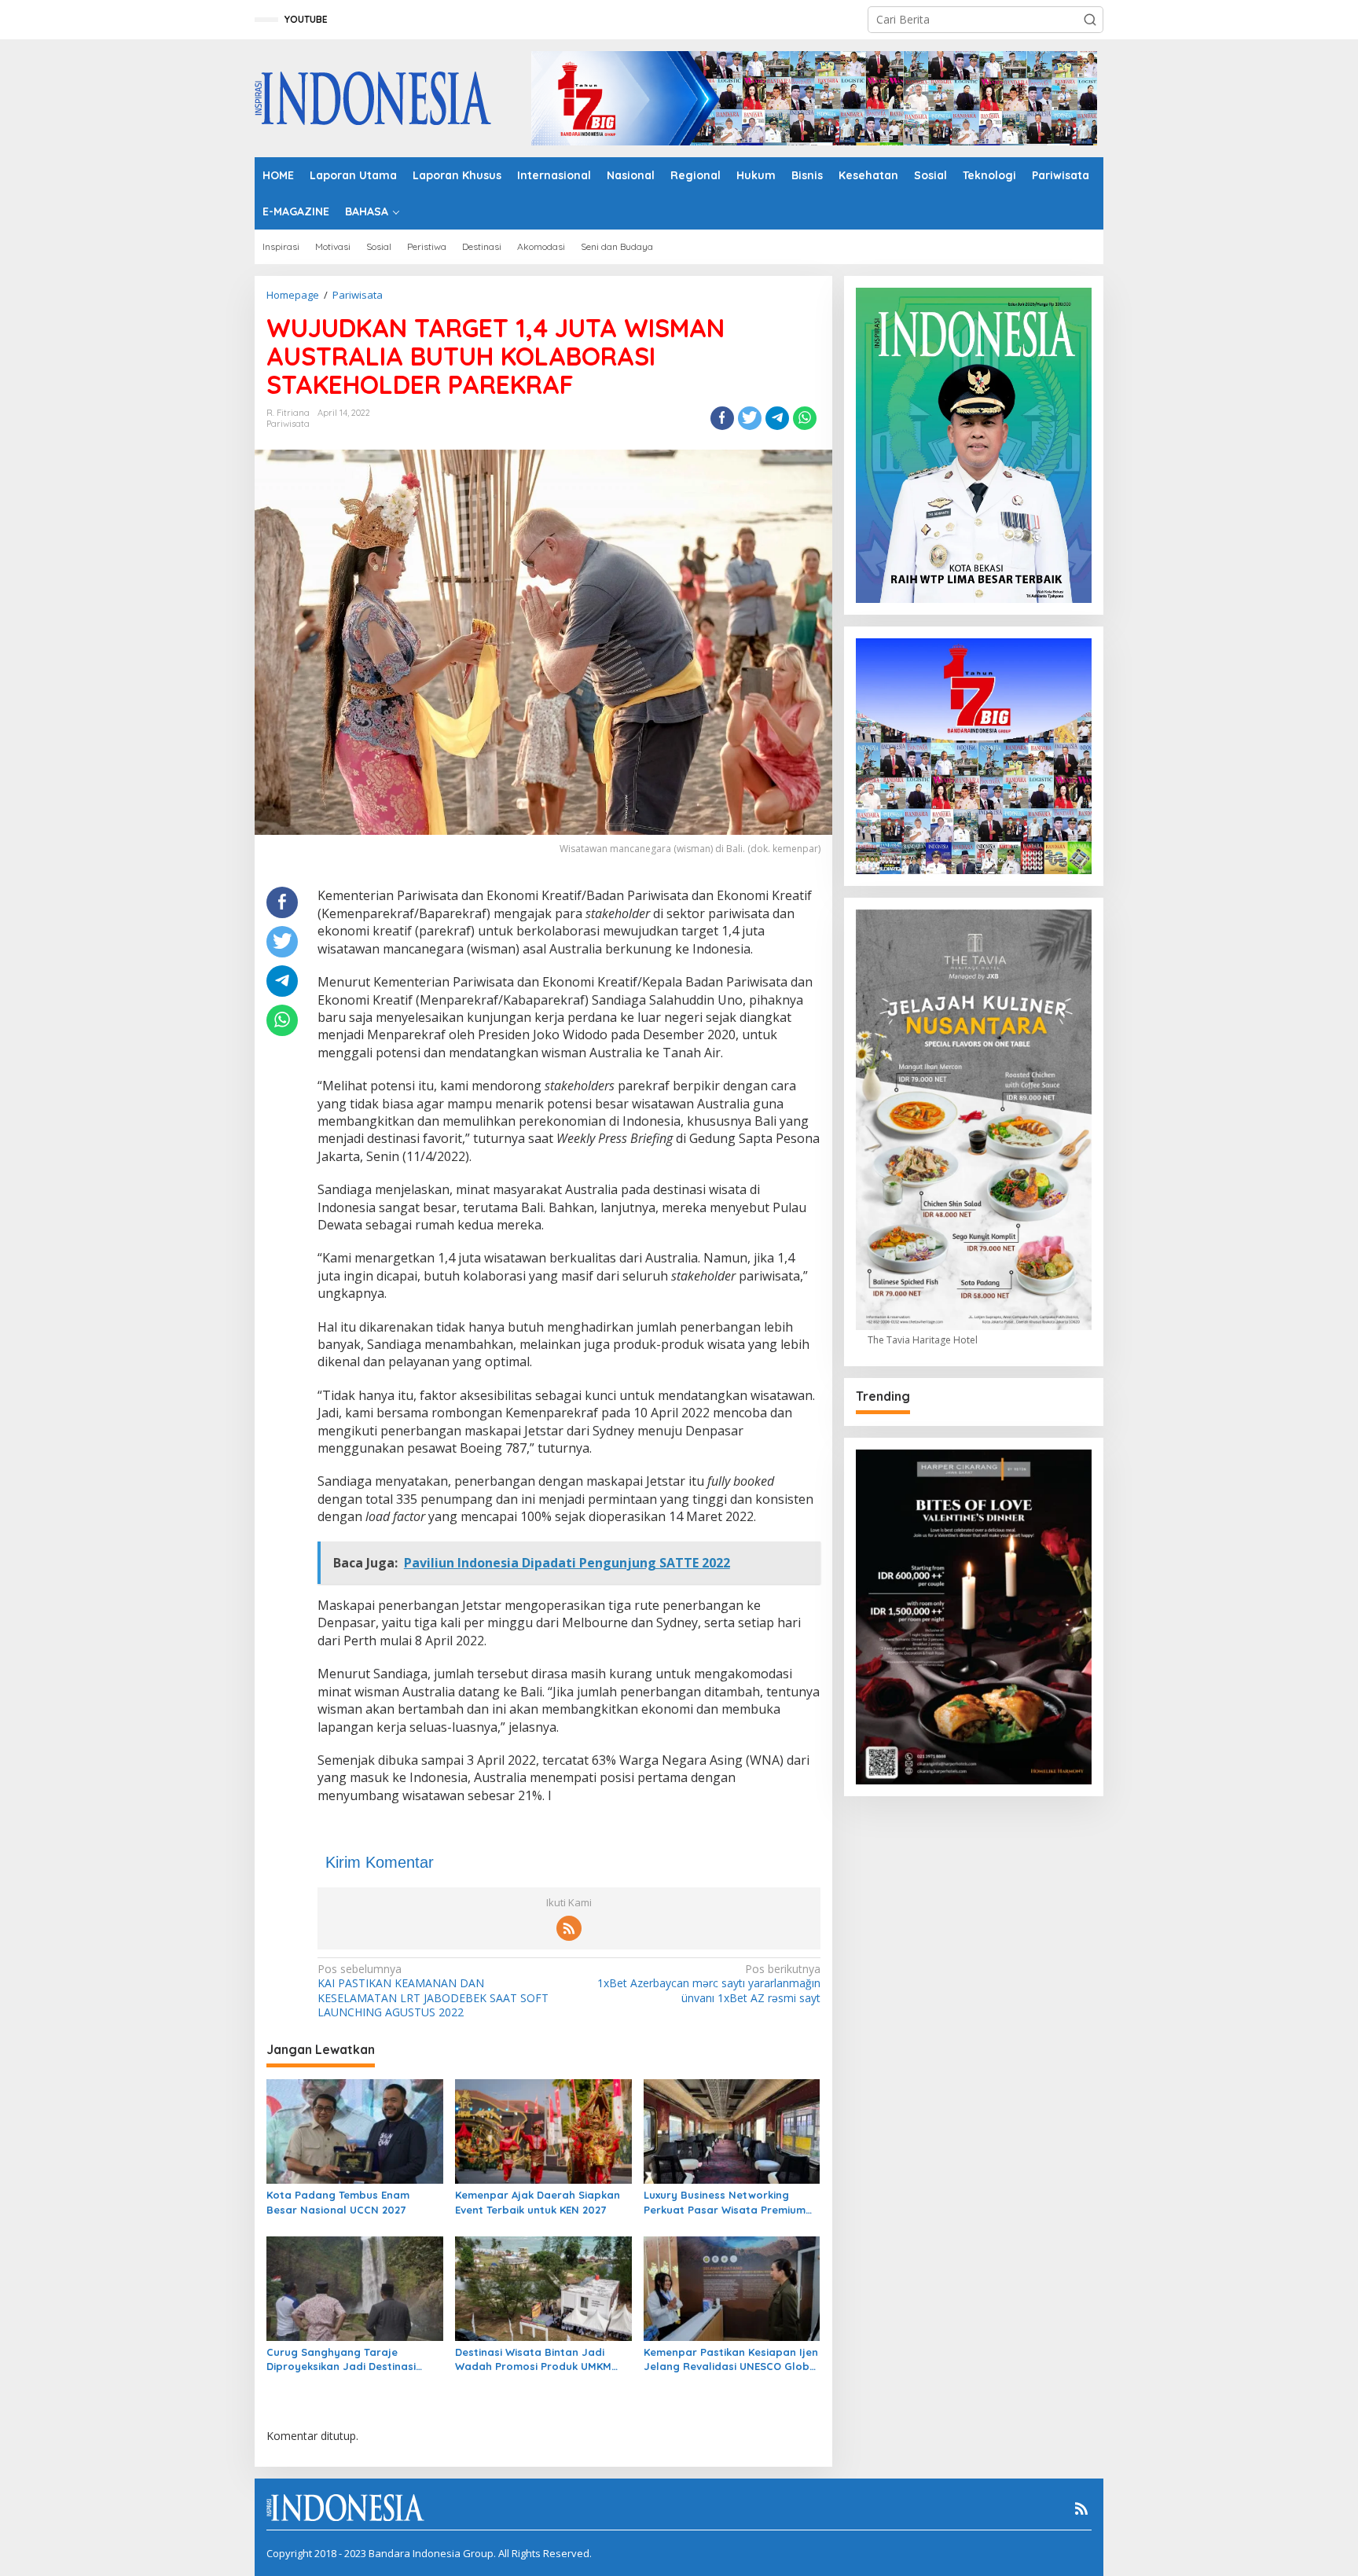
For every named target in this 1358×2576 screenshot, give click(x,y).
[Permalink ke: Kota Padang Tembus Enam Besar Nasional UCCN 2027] (355, 2130)
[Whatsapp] (805, 418)
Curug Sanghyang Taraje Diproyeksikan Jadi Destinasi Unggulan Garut (341, 2359)
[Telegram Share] (777, 418)
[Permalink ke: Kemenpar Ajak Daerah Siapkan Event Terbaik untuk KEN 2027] (543, 2130)
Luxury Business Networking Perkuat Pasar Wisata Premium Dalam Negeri (725, 2202)
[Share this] (722, 418)
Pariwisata (288, 424)
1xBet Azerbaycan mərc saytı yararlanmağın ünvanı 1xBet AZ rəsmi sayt (708, 1983)
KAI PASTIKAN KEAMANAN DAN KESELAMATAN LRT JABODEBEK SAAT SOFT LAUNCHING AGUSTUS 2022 (433, 1991)
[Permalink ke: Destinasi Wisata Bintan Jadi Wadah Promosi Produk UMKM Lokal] (543, 2288)
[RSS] (569, 1928)
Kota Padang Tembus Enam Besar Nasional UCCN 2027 (338, 2202)
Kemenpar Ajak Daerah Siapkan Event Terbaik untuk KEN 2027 (538, 2202)
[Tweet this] (750, 418)
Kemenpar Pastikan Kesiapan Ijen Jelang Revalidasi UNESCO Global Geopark (732, 2359)
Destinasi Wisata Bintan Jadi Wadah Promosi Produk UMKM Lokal (533, 2359)
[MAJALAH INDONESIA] (373, 97)
